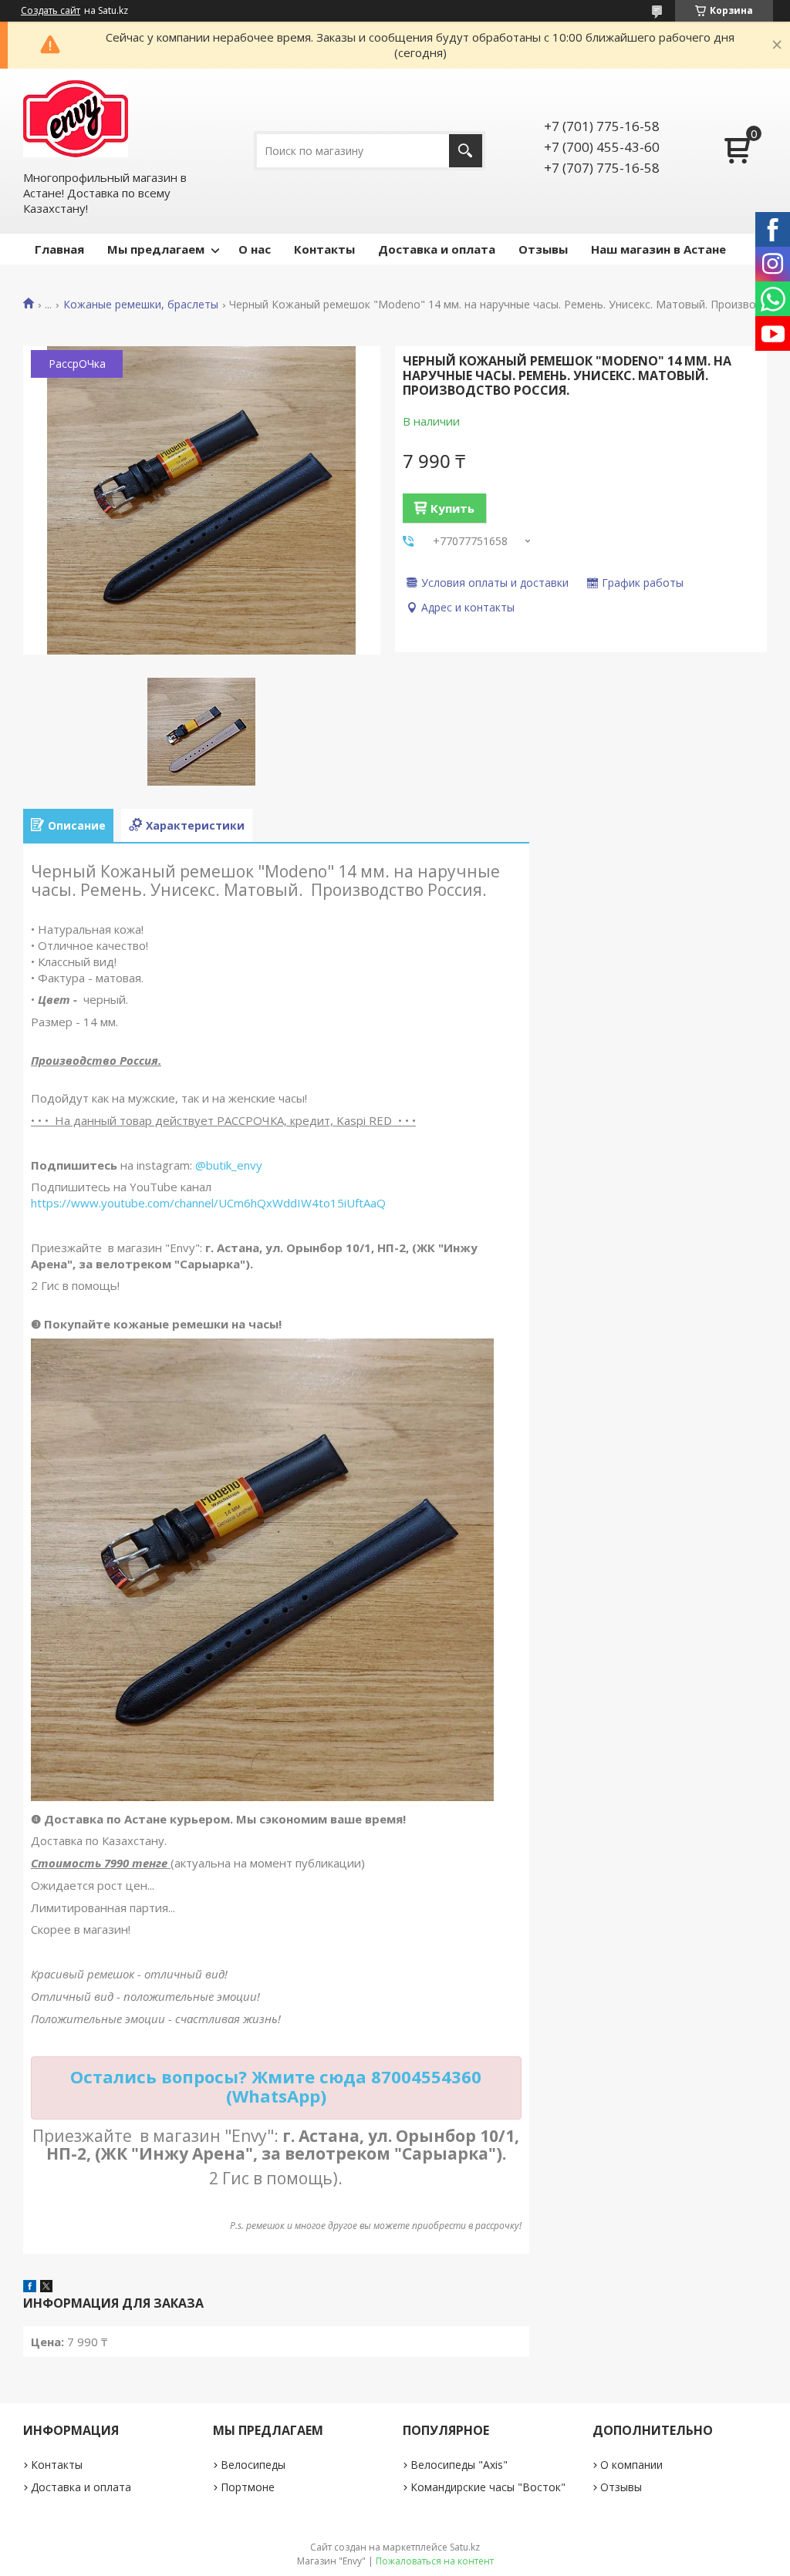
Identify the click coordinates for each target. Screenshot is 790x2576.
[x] (46, 2288)
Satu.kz (465, 2547)
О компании (631, 2465)
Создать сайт (51, 11)
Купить (452, 508)
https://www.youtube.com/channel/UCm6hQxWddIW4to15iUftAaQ (208, 1203)
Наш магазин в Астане (658, 249)
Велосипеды (253, 2465)
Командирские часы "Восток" (488, 2487)
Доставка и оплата (437, 249)
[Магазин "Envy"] (76, 119)
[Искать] (466, 151)
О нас (255, 249)
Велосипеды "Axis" (459, 2465)
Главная (59, 249)
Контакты (324, 249)
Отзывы (543, 249)
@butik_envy (229, 1165)
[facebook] (30, 2288)
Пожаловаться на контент (435, 2561)
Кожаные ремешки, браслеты (141, 305)
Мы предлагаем (156, 249)
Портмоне (248, 2487)
